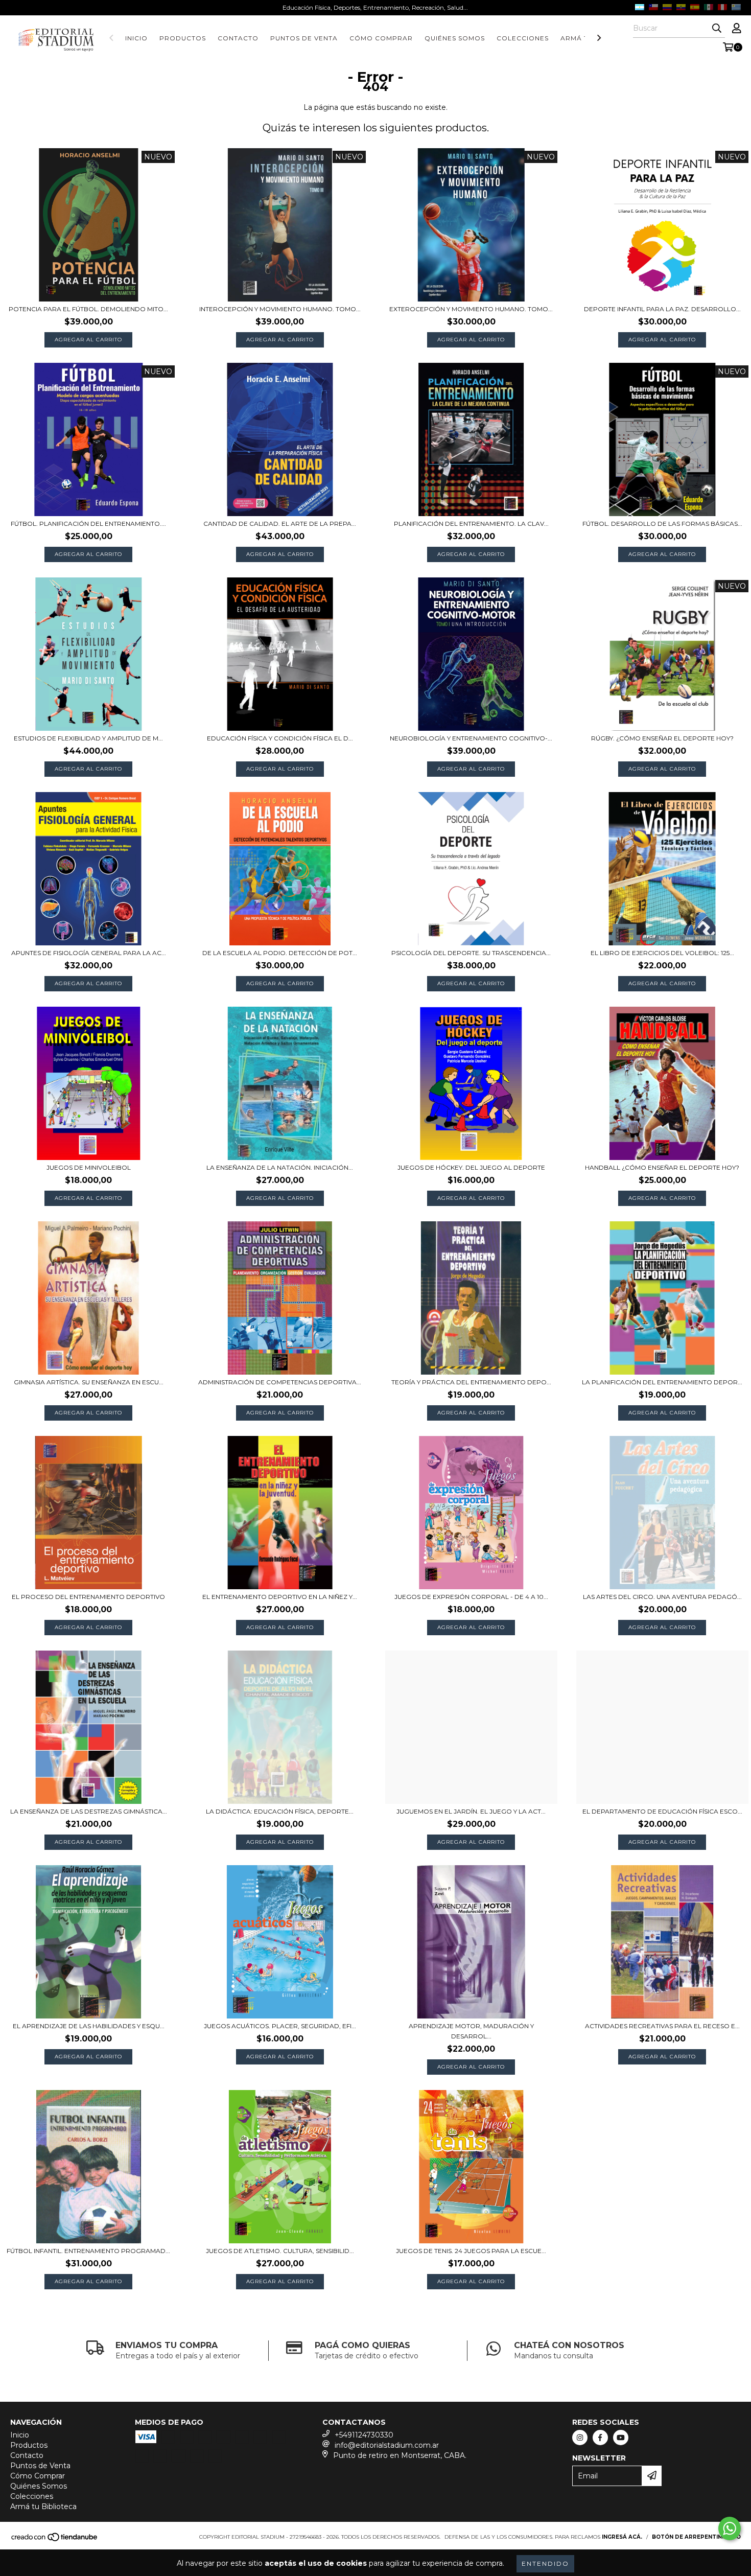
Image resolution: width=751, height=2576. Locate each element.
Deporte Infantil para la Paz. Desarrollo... (662, 309)
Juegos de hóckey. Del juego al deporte (471, 1167)
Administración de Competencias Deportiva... (280, 1382)
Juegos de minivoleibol (89, 1167)
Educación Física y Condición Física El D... (280, 738)
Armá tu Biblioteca (43, 2507)
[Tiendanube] (55, 2540)
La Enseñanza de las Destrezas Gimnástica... (89, 1811)
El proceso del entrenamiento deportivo (88, 1597)
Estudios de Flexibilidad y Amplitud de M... (88, 738)
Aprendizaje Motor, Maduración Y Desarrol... (471, 2031)
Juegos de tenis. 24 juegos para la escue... (471, 2251)
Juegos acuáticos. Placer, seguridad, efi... (280, 2026)
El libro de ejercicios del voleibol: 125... (662, 953)
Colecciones (523, 38)
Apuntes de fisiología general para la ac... (89, 953)
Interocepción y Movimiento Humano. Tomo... (280, 309)
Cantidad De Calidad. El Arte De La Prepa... (280, 524)
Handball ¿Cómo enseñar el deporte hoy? (662, 1167)
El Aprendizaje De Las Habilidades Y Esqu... (89, 2026)
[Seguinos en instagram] (580, 2438)
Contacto (238, 38)
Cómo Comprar (381, 38)
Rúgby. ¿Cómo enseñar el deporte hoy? (662, 738)
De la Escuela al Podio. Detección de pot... (280, 953)
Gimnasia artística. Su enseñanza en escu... (89, 1382)
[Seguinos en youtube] (621, 2438)
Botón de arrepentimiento (696, 2537)
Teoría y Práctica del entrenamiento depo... (471, 1382)
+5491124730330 (364, 2435)
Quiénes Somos (455, 38)
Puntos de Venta (304, 38)
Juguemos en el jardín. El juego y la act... (471, 1811)
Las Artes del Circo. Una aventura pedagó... (662, 1597)
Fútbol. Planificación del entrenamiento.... (88, 524)
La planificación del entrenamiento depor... (662, 1382)
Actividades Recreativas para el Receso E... (662, 2026)
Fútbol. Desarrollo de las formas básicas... (662, 524)
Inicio (136, 38)
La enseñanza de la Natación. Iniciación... (280, 1167)
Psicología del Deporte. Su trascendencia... (471, 953)
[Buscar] (717, 29)
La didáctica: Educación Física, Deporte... (280, 1811)
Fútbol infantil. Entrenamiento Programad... (88, 2251)
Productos (183, 38)
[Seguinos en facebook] (600, 2438)
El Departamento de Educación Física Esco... (662, 1811)
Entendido (545, 2563)
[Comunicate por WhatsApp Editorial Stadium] (730, 2528)
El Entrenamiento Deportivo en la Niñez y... (280, 1597)
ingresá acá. (622, 2537)
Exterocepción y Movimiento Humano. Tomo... (471, 309)
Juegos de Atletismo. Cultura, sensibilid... (280, 2251)
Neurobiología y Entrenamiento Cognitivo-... (471, 738)
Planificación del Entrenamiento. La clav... (471, 524)
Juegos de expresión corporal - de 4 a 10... (471, 1597)
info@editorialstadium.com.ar (387, 2445)
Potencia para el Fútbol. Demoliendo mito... (88, 309)
